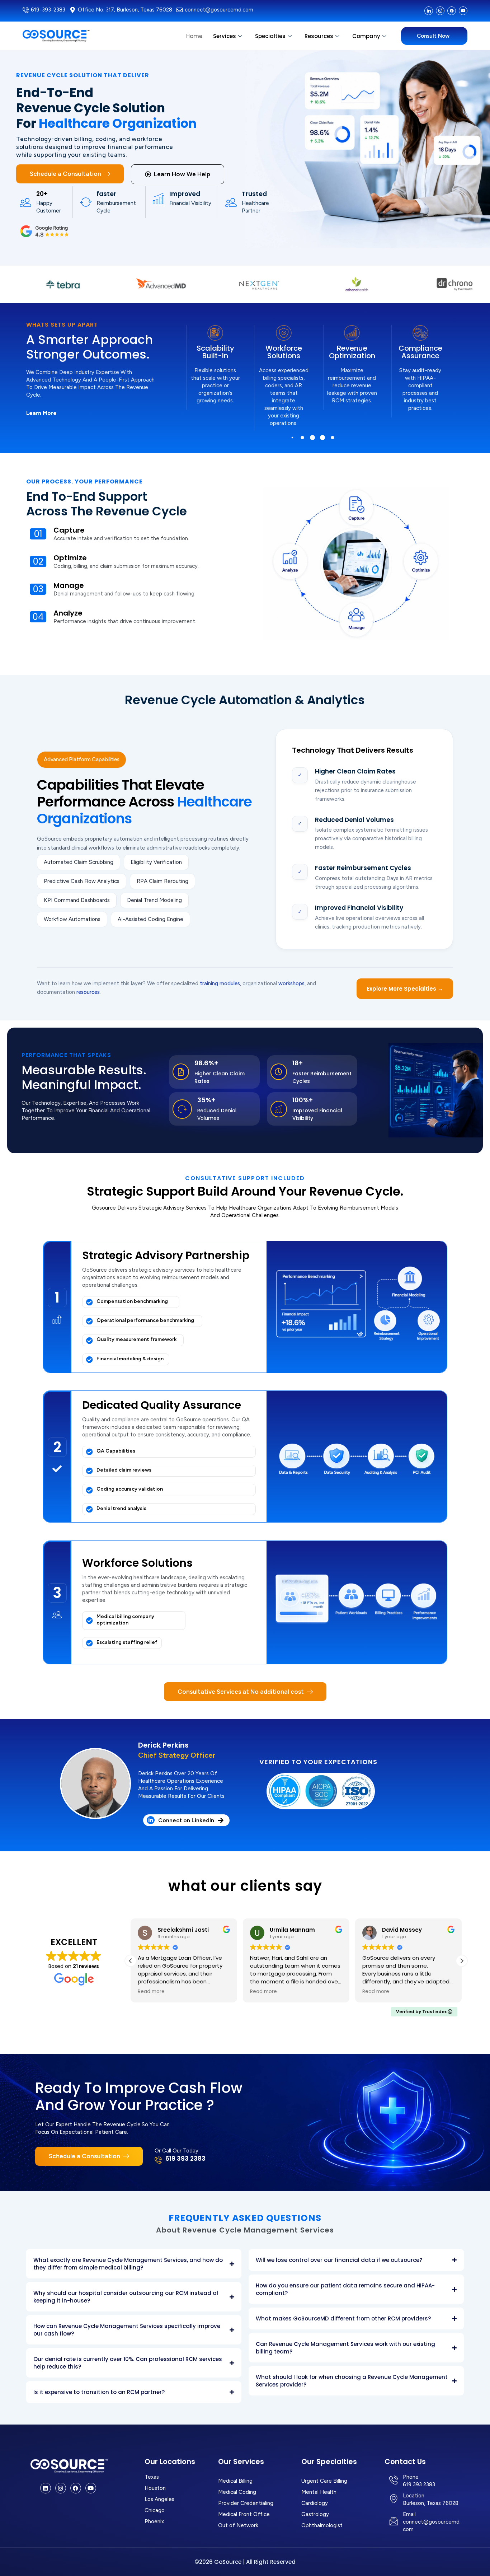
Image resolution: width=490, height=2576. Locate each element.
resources (88, 992)
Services (225, 36)
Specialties (270, 36)
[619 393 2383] (158, 2160)
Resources (319, 36)
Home (194, 36)
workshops (291, 983)
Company (366, 36)
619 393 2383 (185, 2159)
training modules (220, 983)
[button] (293, 438)
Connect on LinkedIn (186, 1820)
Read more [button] (151, 1992)
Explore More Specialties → (405, 989)
